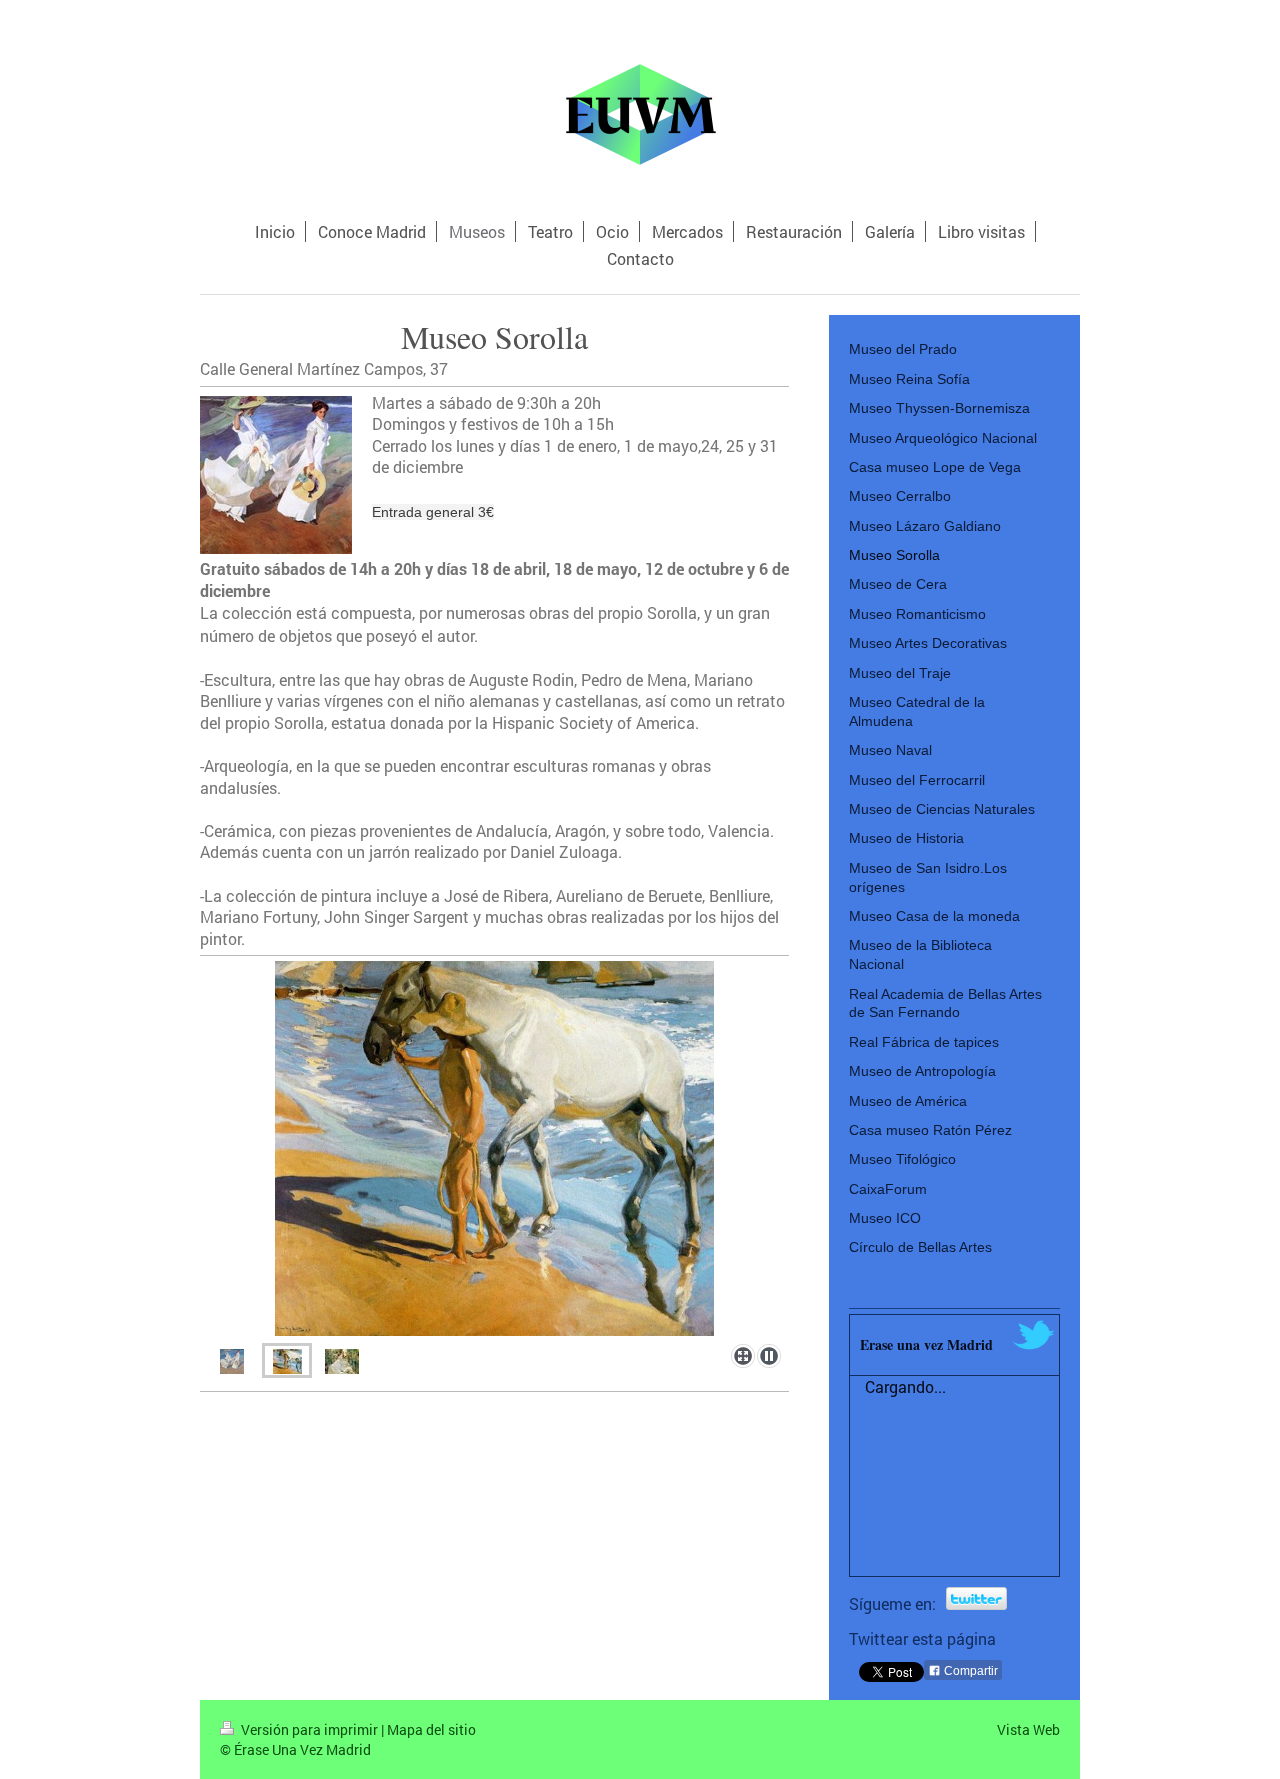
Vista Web (1028, 1729)
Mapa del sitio (431, 1729)
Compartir (969, 1671)
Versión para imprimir (309, 1729)
